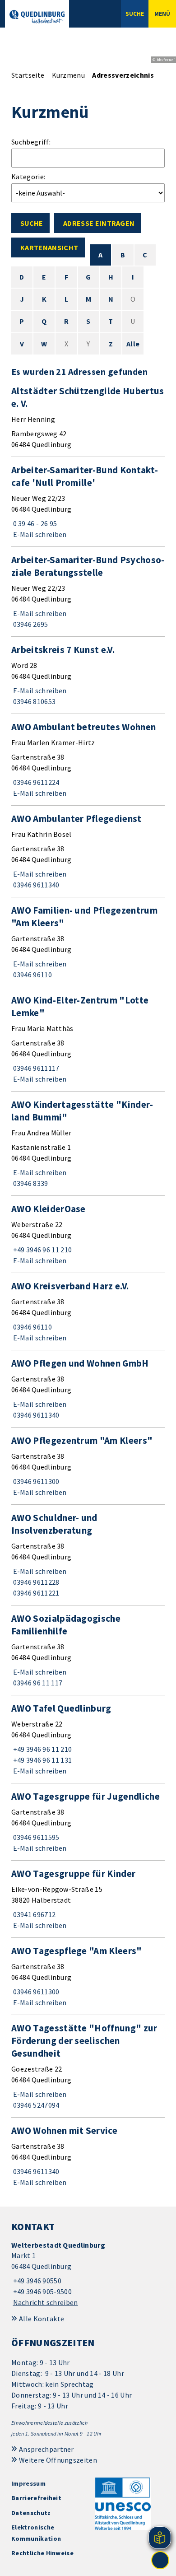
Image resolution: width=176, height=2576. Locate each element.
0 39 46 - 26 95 (34, 523)
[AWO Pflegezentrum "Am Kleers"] (88, 1466)
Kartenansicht (49, 247)
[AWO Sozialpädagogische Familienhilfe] (88, 1650)
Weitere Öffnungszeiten (58, 2460)
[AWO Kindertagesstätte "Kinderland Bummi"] (88, 1143)
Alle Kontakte (42, 2319)
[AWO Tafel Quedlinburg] (88, 1739)
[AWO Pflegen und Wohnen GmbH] (88, 1389)
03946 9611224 (35, 782)
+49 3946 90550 (36, 2281)
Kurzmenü (69, 75)
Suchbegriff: (31, 142)
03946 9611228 (35, 1582)
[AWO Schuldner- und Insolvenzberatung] (88, 1555)
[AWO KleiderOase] (88, 1234)
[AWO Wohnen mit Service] (88, 2156)
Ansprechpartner (46, 2449)
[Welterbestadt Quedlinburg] (88, 2274)
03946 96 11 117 (37, 1683)
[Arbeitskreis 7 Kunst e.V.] (88, 675)
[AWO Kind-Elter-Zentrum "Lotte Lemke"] (88, 1039)
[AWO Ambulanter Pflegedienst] (88, 851)
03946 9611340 (35, 885)
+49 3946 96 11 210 (42, 1250)
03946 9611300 (35, 1481)
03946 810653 (33, 701)
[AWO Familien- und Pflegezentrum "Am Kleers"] (88, 942)
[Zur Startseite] (37, 17)
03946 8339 (30, 1183)
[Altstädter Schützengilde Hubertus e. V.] (88, 417)
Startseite (28, 75)
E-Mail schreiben (39, 534)
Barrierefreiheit (36, 2498)
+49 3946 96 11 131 (42, 1760)
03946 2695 (30, 624)
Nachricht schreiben (46, 2302)
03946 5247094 (35, 2105)
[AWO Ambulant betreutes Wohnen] (88, 760)
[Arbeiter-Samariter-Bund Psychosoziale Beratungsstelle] (88, 592)
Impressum (28, 2483)
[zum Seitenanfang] (160, 2560)
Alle (133, 344)
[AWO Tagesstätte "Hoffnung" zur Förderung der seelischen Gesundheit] (88, 2066)
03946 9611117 (35, 1068)
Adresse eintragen (99, 223)
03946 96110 (32, 975)
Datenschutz (31, 2513)
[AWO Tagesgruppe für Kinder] (88, 1899)
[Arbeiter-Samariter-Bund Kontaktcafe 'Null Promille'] (88, 502)
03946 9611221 (35, 1593)
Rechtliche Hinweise (42, 2553)
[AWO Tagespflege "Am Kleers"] (88, 1976)
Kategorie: (28, 177)
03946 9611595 (35, 1837)
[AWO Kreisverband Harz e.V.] (88, 1311)
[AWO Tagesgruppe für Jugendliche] (88, 1822)
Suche (32, 223)
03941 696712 (33, 1914)
